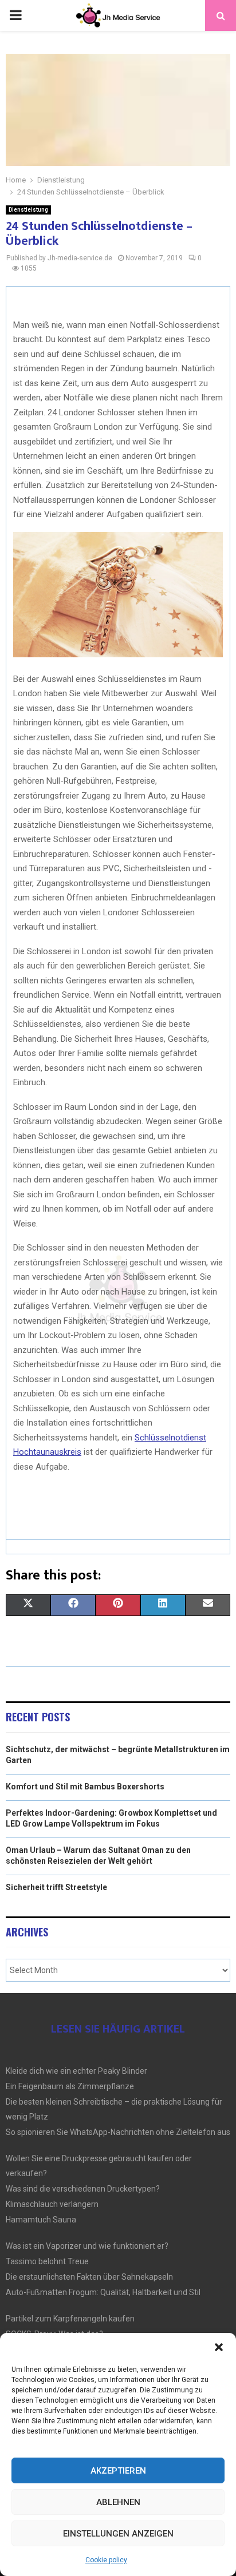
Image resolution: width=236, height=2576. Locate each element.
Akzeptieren (118, 2471)
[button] (219, 2347)
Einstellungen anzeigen (118, 2534)
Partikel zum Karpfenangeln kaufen (70, 2319)
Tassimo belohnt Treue (47, 2261)
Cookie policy (106, 2560)
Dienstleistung (28, 210)
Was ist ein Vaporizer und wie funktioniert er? (87, 2246)
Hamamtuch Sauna (41, 2220)
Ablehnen (118, 2502)
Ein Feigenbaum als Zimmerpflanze (70, 2086)
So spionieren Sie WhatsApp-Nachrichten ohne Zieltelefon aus (118, 2132)
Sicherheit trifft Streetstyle (56, 1887)
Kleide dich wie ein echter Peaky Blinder (76, 2071)
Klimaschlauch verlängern (52, 2204)
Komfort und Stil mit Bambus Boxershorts (85, 1787)
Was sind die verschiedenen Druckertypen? (83, 2189)
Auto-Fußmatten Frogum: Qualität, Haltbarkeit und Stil (103, 2292)
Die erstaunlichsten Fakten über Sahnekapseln (89, 2277)
